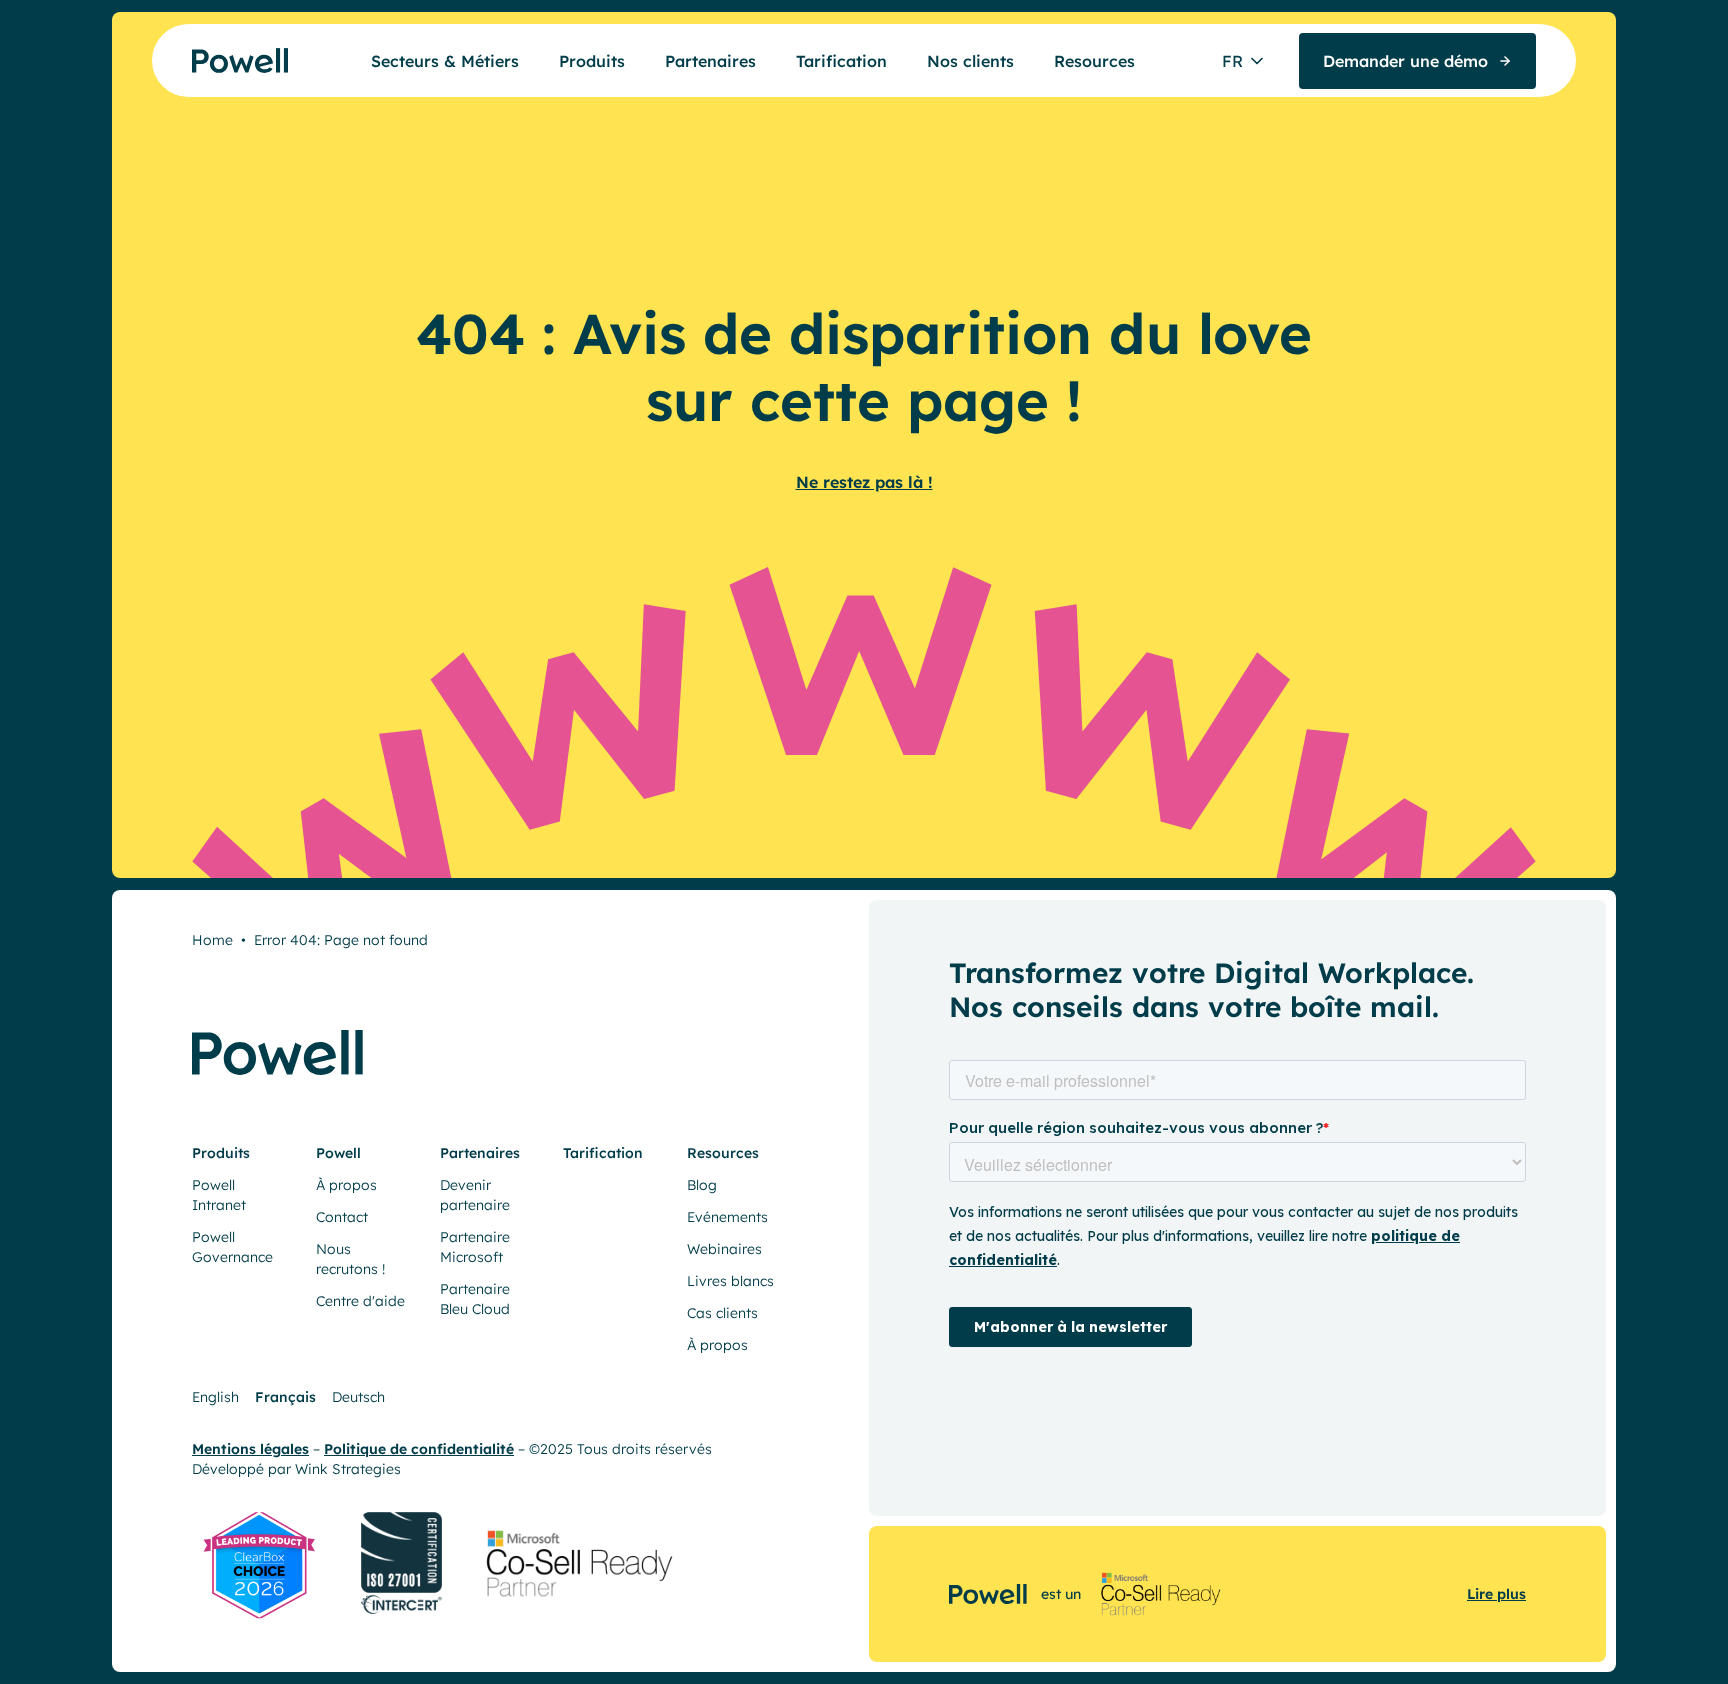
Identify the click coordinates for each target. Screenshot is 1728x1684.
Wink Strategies (348, 1469)
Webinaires (724, 1249)
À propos (346, 1185)
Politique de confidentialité (419, 1449)
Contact (342, 1217)
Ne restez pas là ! (864, 482)
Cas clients (722, 1313)
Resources (1094, 61)
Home (212, 940)
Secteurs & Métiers (445, 61)
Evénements (727, 1217)
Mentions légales (250, 1449)
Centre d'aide (360, 1301)
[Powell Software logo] (201, 60)
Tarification (841, 61)
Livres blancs (730, 1281)
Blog (702, 1185)
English (215, 1397)
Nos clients (970, 61)
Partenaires (710, 61)
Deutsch (358, 1397)
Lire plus (1496, 1594)
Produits (592, 61)
